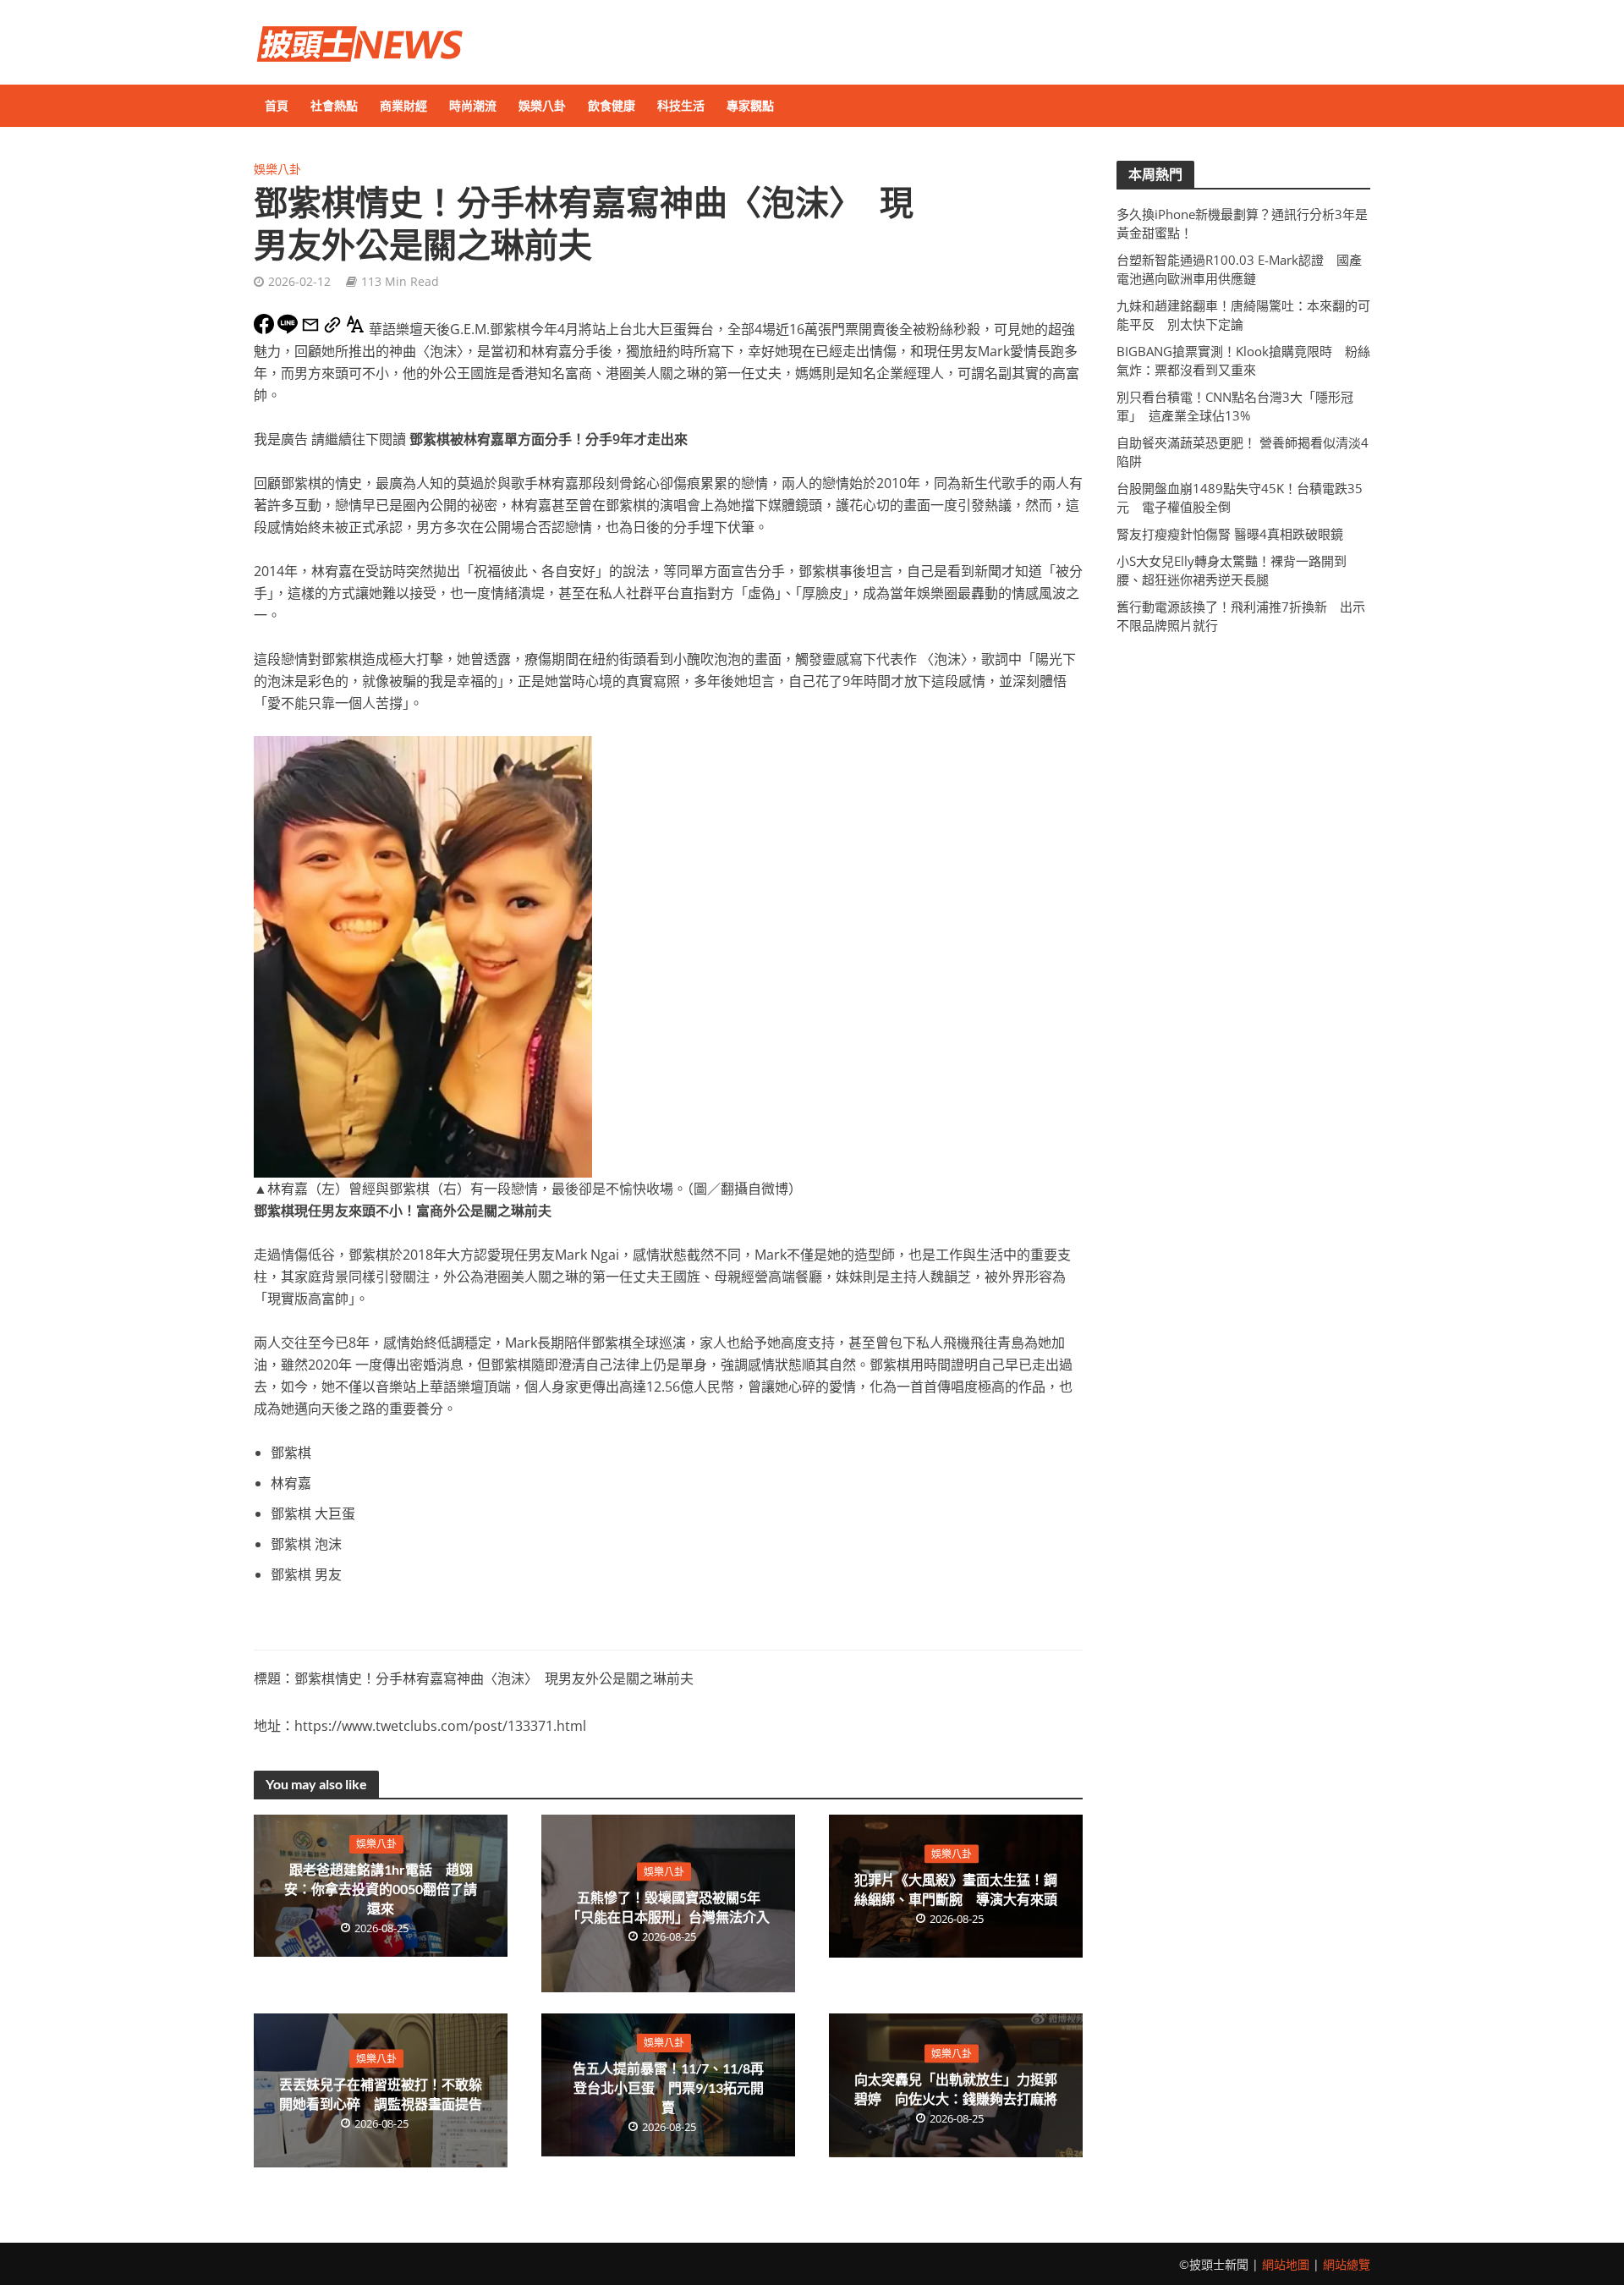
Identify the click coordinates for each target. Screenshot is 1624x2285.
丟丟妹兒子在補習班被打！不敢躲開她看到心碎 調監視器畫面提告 (381, 2094)
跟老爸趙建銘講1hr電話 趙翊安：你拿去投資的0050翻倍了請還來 (381, 1889)
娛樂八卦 (542, 105)
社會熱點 (334, 105)
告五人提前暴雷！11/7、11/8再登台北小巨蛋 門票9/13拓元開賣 (668, 2087)
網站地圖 (1286, 2264)
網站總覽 (1347, 2264)
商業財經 (403, 105)
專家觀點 (750, 105)
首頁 (277, 105)
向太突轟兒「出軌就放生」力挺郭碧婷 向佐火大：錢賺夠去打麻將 (956, 2088)
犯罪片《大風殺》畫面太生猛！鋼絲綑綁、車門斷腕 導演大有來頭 (956, 1889)
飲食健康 (612, 105)
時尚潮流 (473, 105)
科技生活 (681, 105)
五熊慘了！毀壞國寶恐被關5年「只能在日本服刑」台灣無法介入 (668, 1907)
